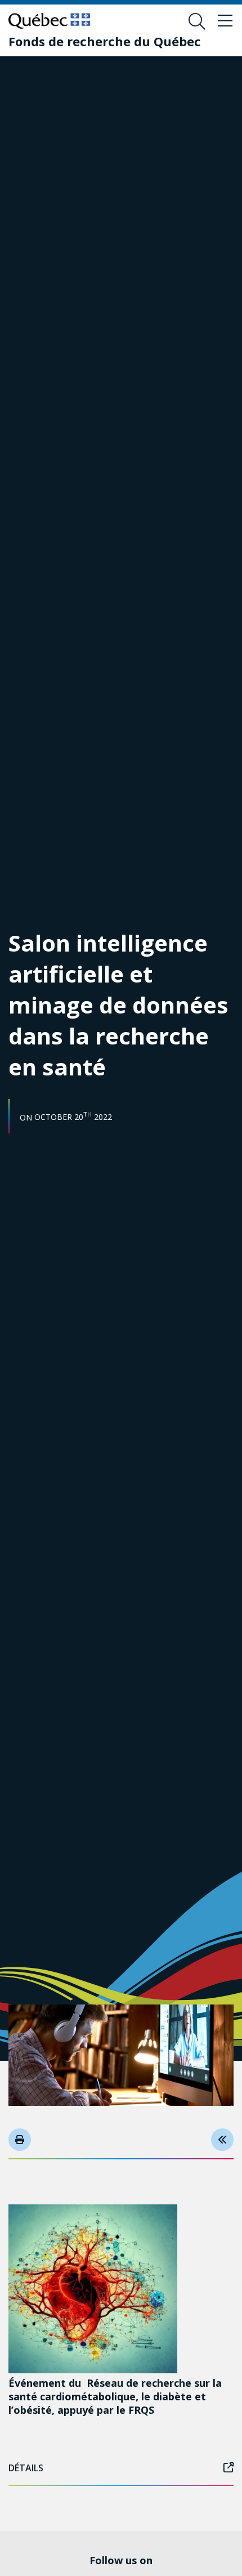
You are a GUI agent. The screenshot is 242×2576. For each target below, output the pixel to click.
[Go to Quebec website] (49, 21)
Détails (26, 2468)
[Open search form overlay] (197, 21)
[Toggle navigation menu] (225, 21)
